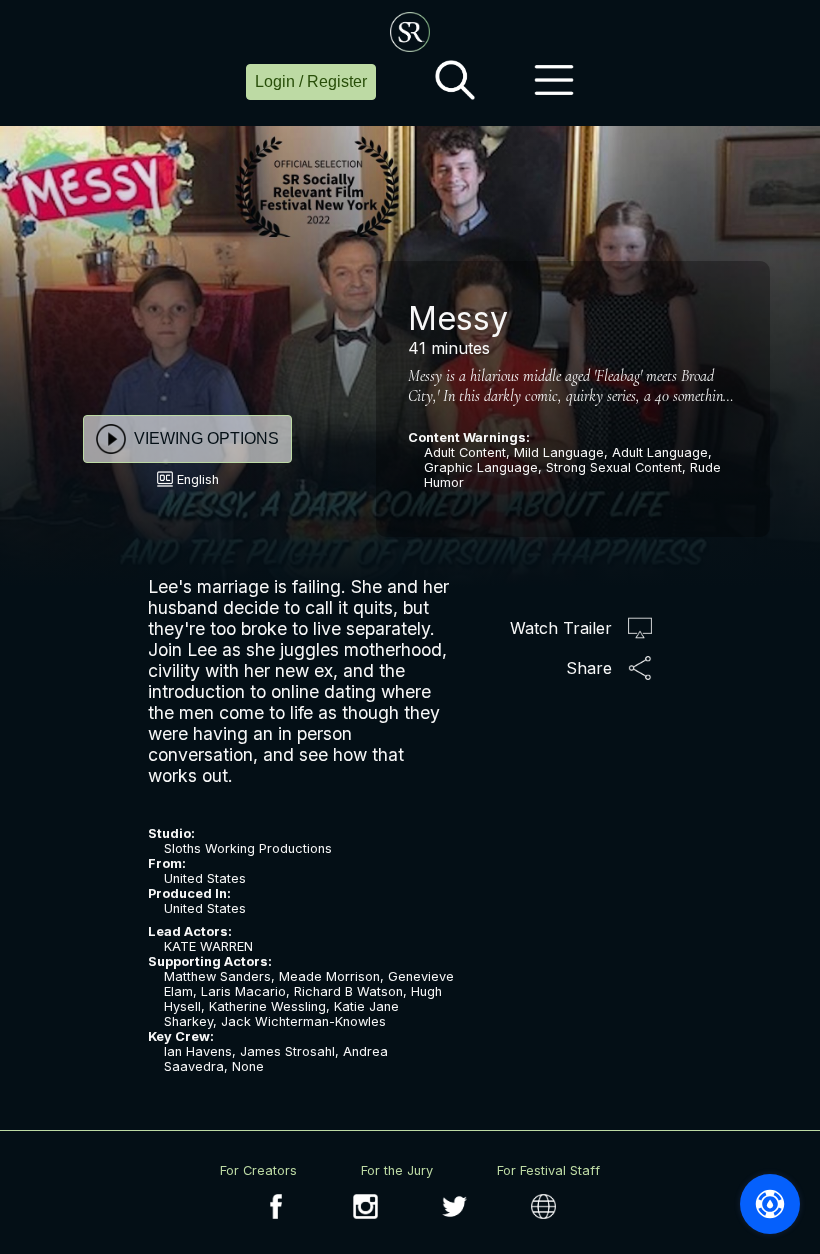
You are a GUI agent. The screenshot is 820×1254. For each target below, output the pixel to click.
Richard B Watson (348, 991)
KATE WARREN (208, 946)
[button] (455, 82)
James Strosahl (287, 1051)
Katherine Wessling (267, 1006)
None (248, 1066)
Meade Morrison (329, 976)
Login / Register (311, 81)
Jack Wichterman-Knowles (303, 1021)
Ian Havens (198, 1051)
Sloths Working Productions (248, 848)
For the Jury (397, 1170)
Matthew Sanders (217, 976)
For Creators (258, 1170)
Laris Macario (243, 991)
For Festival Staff (548, 1170)
